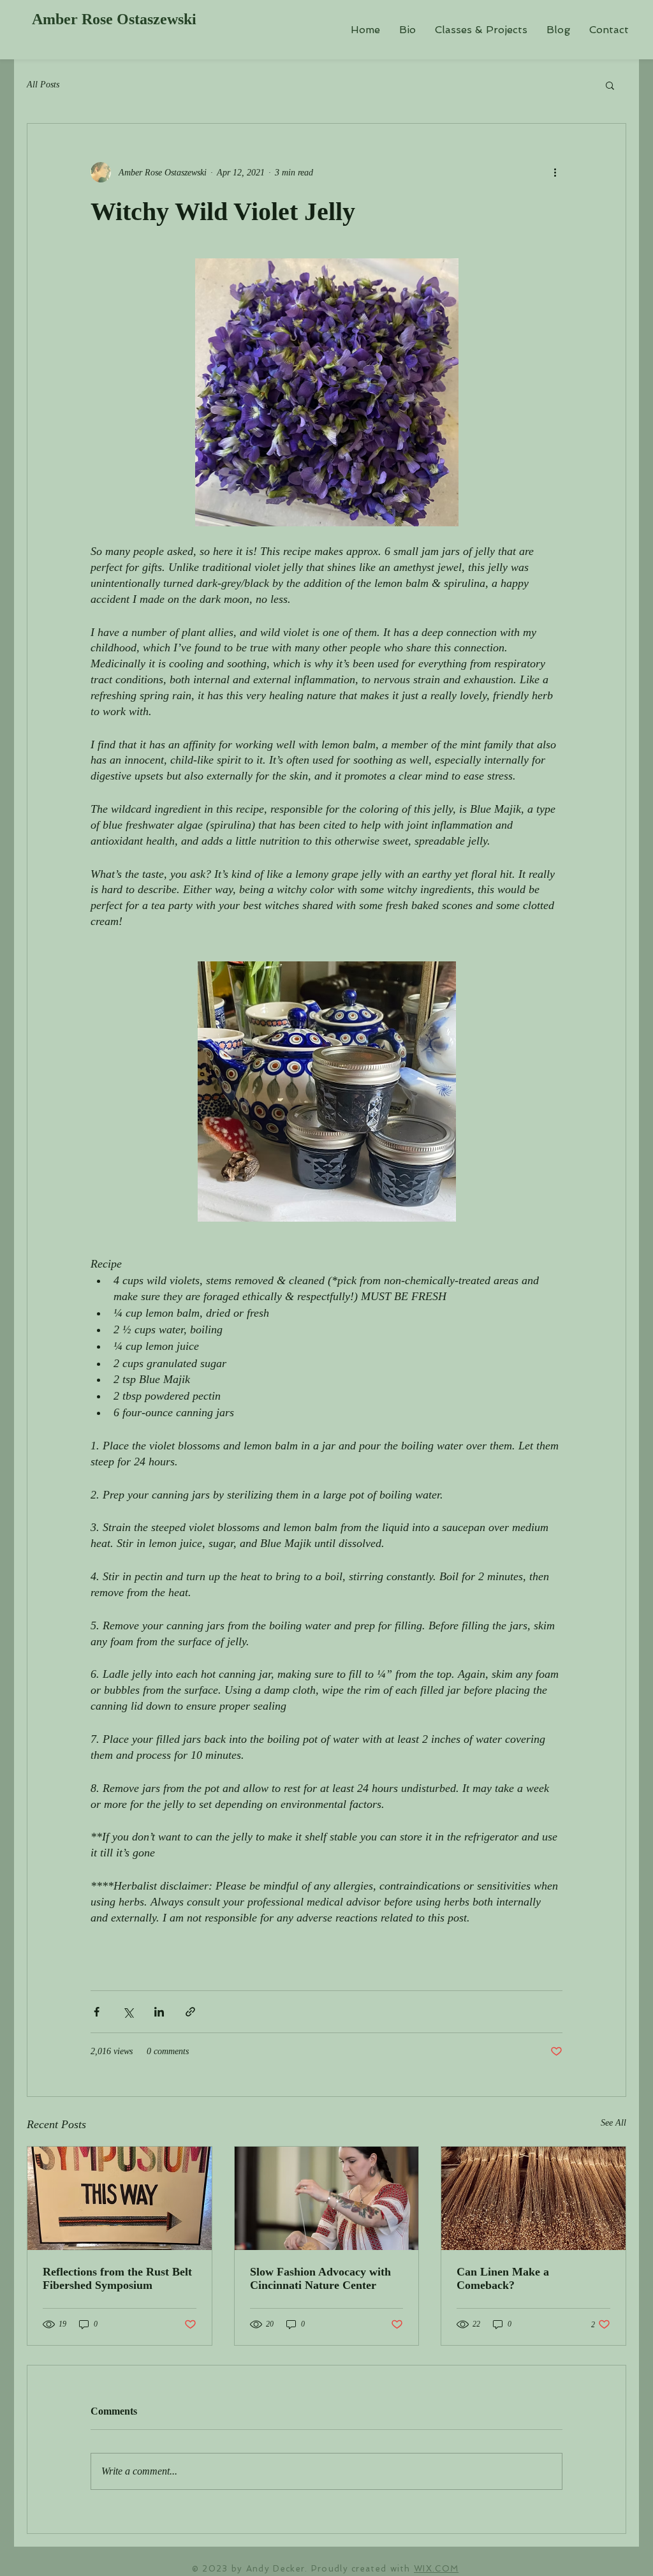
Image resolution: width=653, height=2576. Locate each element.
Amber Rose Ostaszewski (114, 19)
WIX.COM (436, 2569)
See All (613, 2123)
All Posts (43, 85)
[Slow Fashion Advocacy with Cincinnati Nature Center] (327, 2198)
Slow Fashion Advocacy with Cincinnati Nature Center (320, 2278)
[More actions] (555, 172)
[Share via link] (190, 2012)
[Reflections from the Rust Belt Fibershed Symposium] (120, 2198)
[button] (610, 85)
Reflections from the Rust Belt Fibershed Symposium (117, 2278)
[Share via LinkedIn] (159, 2012)
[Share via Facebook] (97, 2012)
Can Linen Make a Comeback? (503, 2278)
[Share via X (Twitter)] (128, 2012)
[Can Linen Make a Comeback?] (533, 2198)
